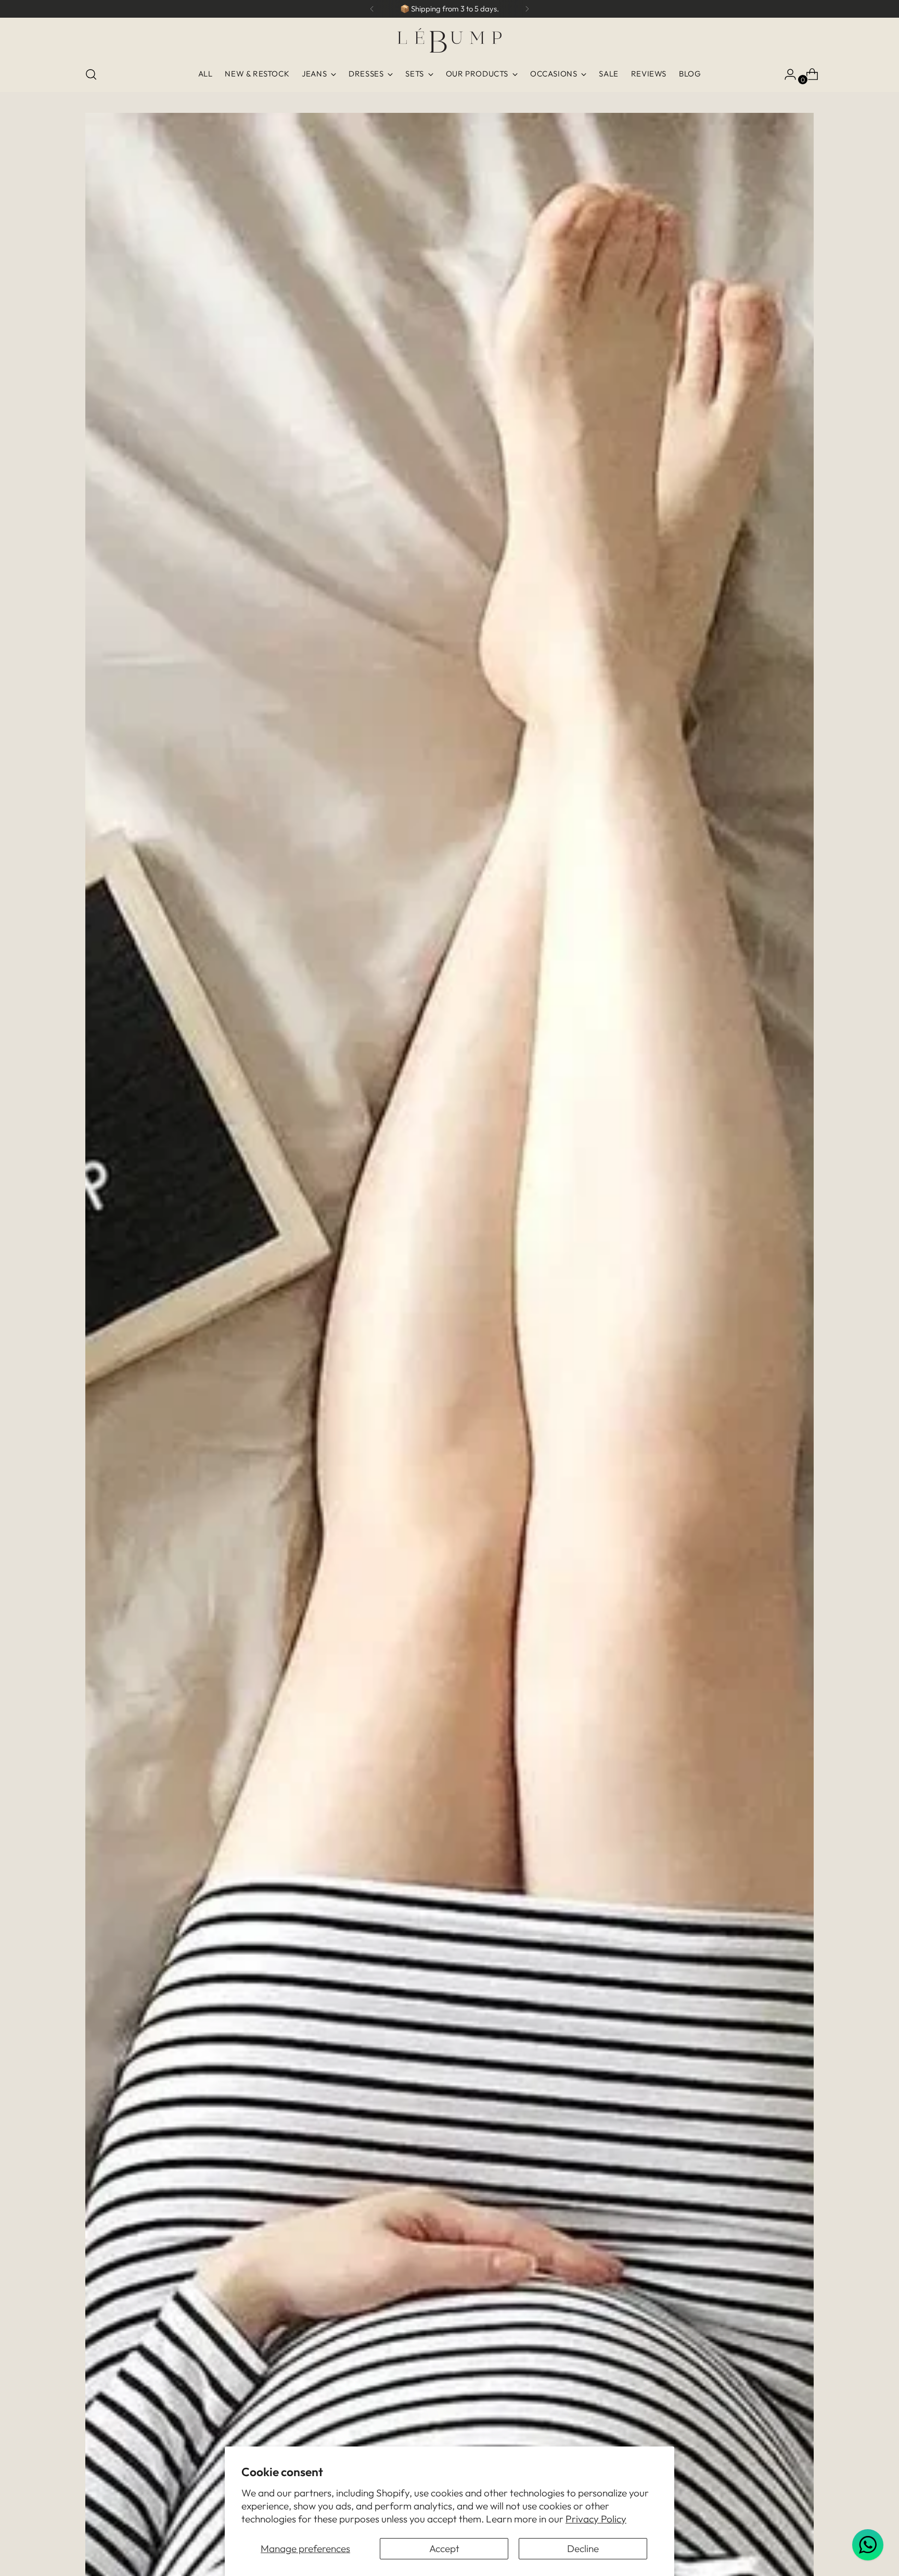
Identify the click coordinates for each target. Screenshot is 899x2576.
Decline (583, 2548)
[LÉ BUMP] (449, 40)
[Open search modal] (91, 74)
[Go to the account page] (786, 74)
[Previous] (372, 9)
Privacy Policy (596, 2519)
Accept (444, 2548)
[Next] (527, 9)
